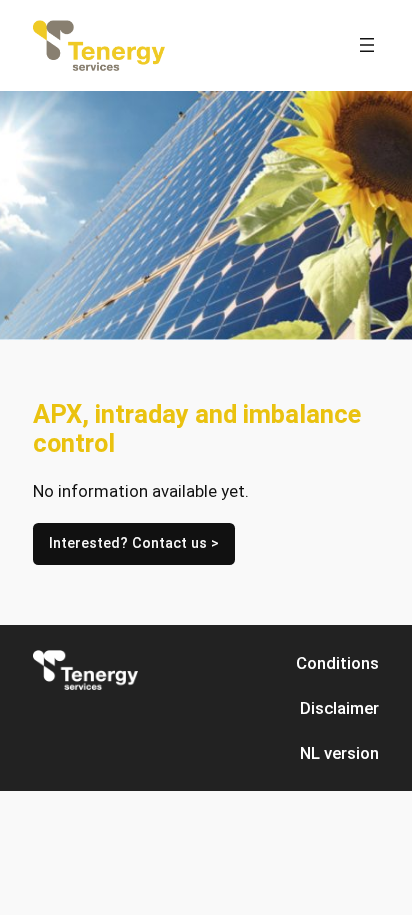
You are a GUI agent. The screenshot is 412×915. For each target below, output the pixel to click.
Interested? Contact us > (134, 543)
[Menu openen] (367, 45)
